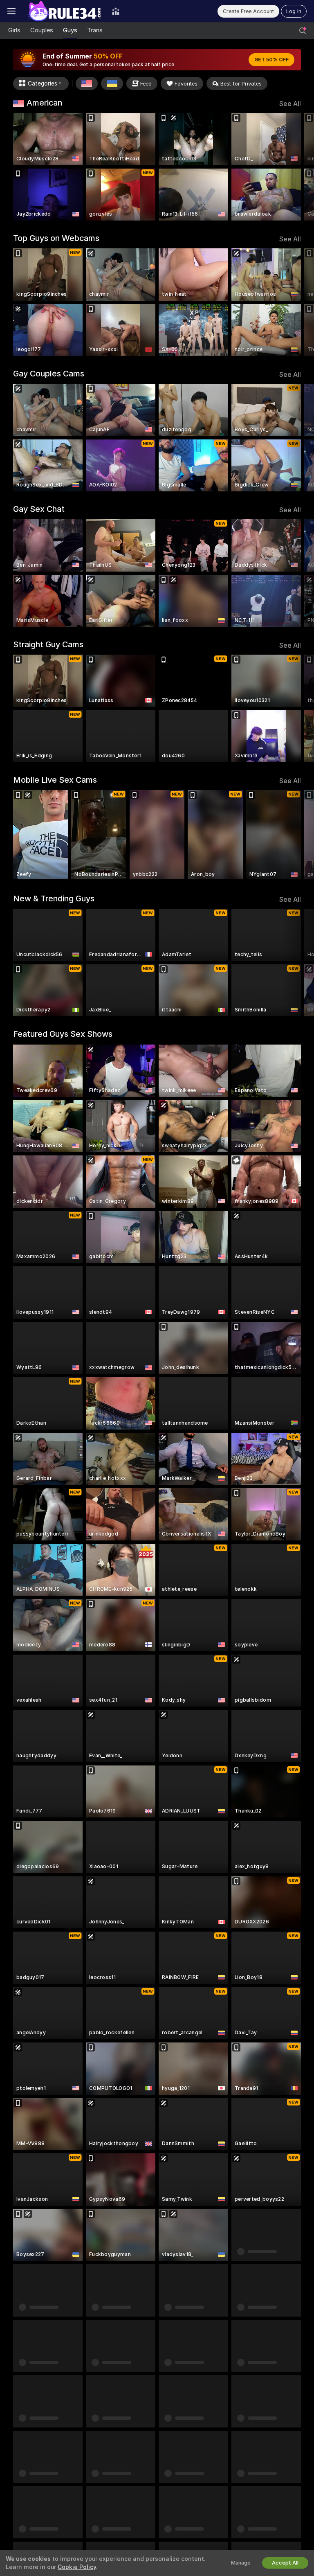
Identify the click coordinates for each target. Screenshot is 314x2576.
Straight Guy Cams (48, 644)
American (44, 103)
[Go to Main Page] (64, 11)
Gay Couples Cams (49, 374)
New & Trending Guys (54, 898)
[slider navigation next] (298, 167)
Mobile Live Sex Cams (55, 780)
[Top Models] (116, 11)
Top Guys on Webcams (56, 238)
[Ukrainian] (112, 83)
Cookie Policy (77, 2567)
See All (290, 104)
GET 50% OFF (271, 60)
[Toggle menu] (11, 11)
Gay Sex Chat (39, 509)
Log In (294, 11)
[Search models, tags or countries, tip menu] (303, 31)
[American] (87, 83)
